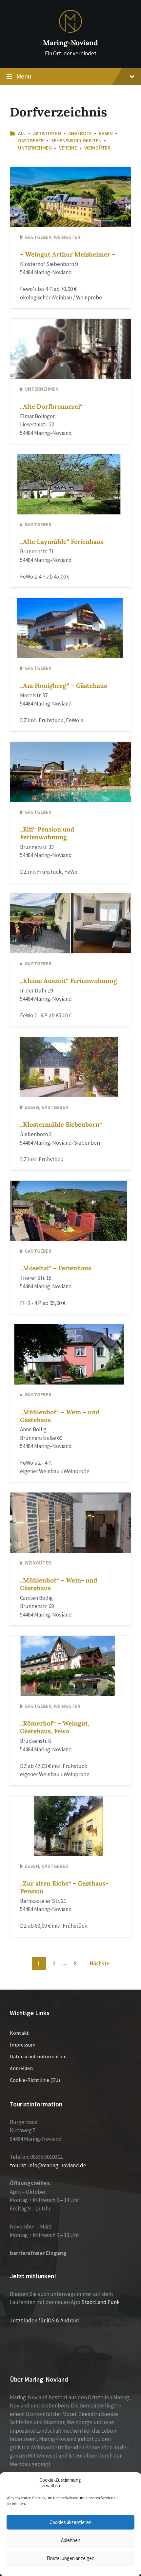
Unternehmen (35, 148)
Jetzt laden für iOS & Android (44, 2320)
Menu (24, 76)
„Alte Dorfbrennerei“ (51, 406)
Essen (106, 133)
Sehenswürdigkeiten (76, 141)
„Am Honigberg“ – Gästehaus (63, 686)
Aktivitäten (47, 133)
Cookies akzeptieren (70, 2522)
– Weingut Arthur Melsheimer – (68, 254)
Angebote (80, 133)
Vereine (68, 148)
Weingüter (97, 148)
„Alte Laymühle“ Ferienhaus (62, 542)
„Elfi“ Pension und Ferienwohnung (47, 833)
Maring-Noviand (70, 43)
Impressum (23, 2045)
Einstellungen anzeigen (70, 2558)
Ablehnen (71, 2540)
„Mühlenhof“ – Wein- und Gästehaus (59, 1584)
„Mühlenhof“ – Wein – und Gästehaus (60, 1416)
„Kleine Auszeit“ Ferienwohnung (69, 981)
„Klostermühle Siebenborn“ (61, 1124)
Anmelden (21, 2068)
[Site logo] (70, 31)
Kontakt (19, 2033)
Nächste (100, 1963)
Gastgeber (31, 141)
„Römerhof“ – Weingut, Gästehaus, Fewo (55, 1727)
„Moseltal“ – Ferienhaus (56, 1268)
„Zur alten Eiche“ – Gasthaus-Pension (64, 1887)
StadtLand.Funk (101, 2302)
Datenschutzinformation (38, 2056)
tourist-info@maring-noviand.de (48, 2165)
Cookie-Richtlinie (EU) (35, 2080)
